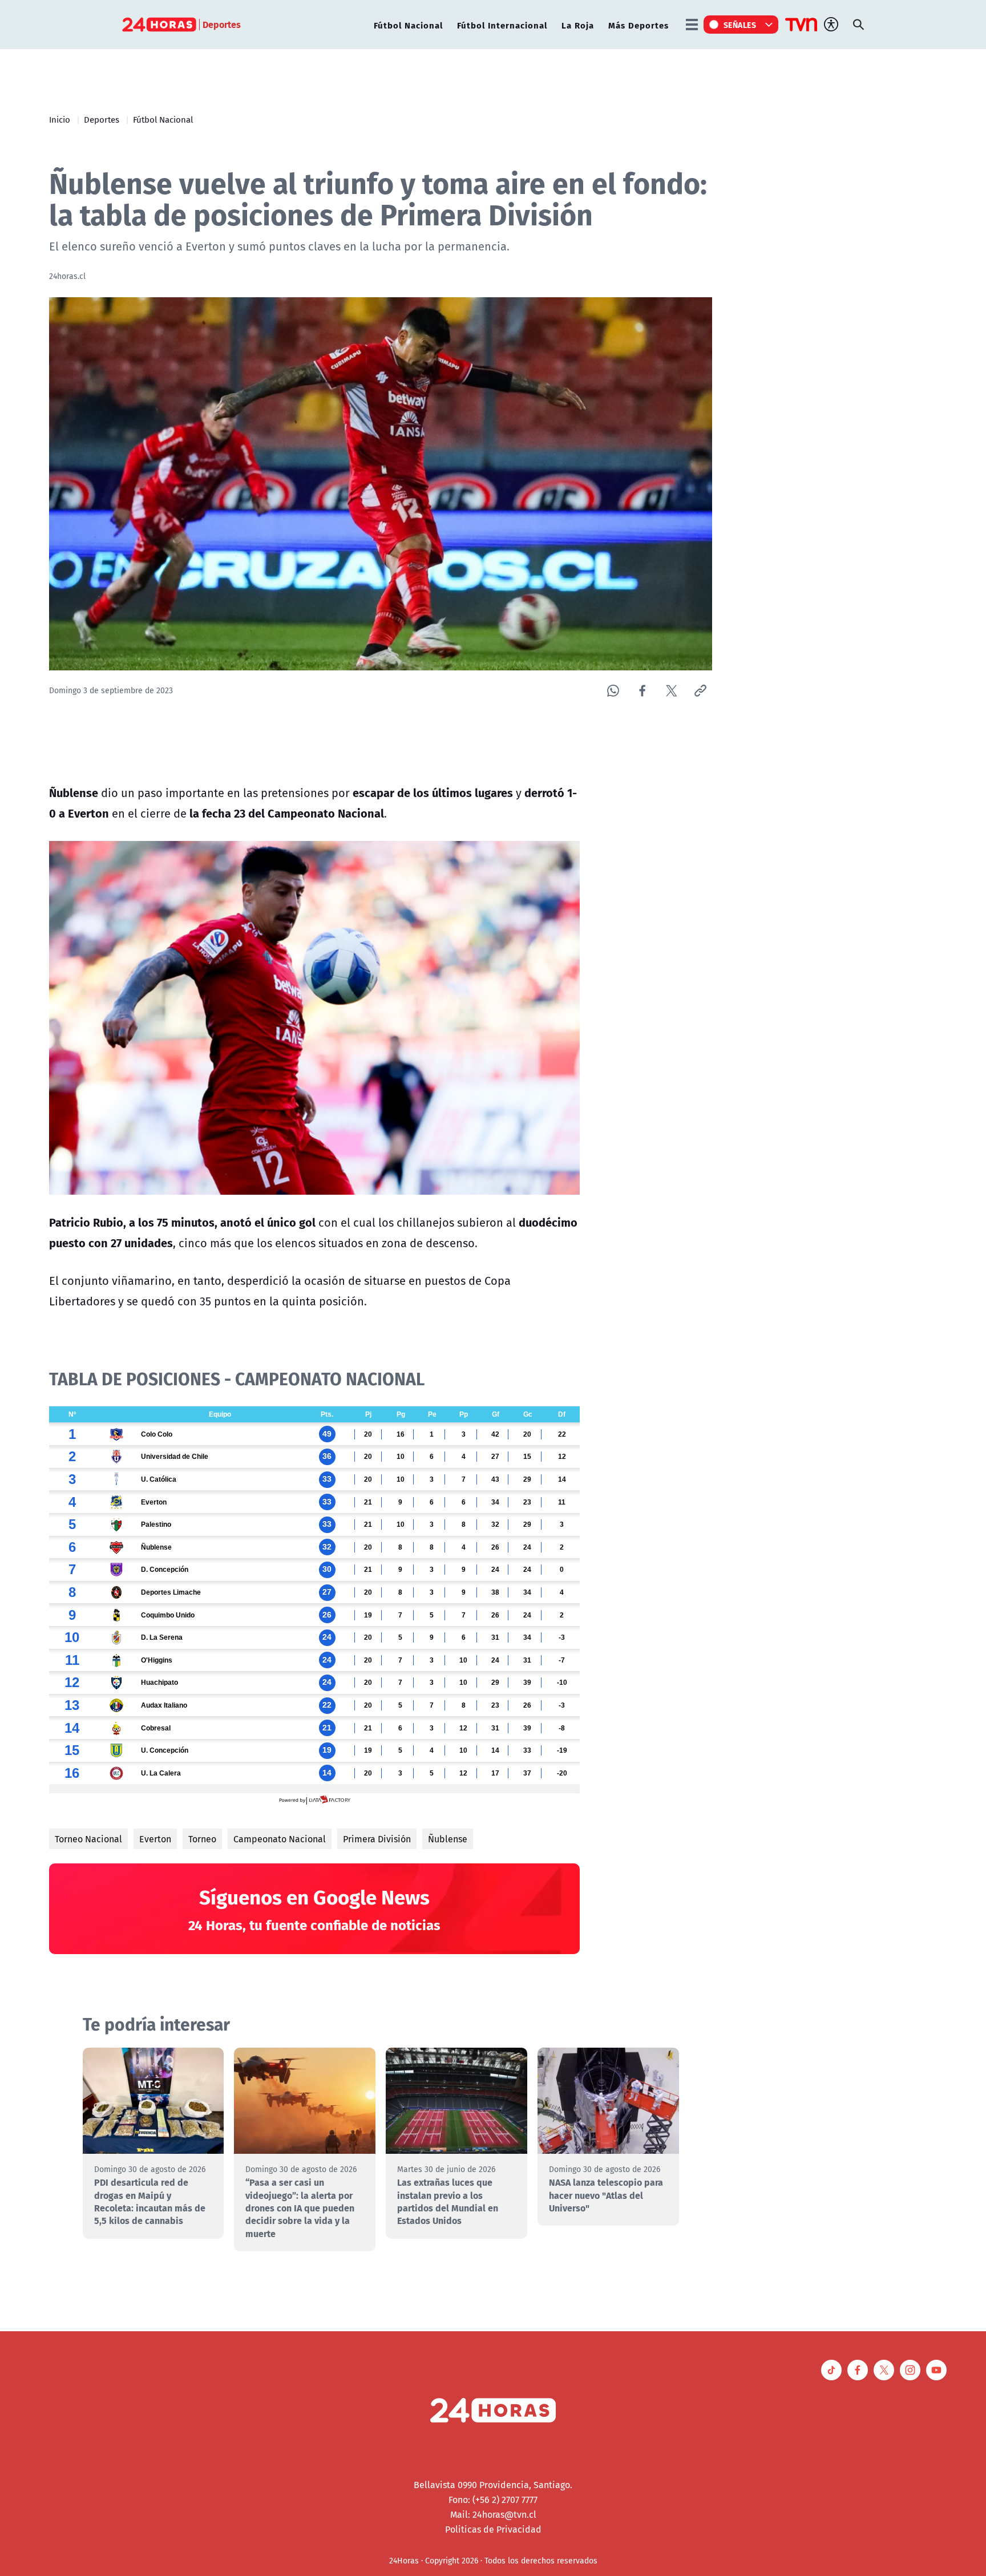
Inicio (60, 119)
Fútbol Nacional (408, 25)
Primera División (377, 1839)
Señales (740, 25)
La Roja (578, 25)
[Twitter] (671, 691)
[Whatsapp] (613, 691)
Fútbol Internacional (502, 25)
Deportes (102, 119)
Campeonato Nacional (280, 1839)
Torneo (202, 1839)
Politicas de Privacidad (493, 2529)
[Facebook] (642, 691)
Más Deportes (639, 25)
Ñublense (448, 1839)
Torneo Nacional (88, 1839)
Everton (155, 1839)
